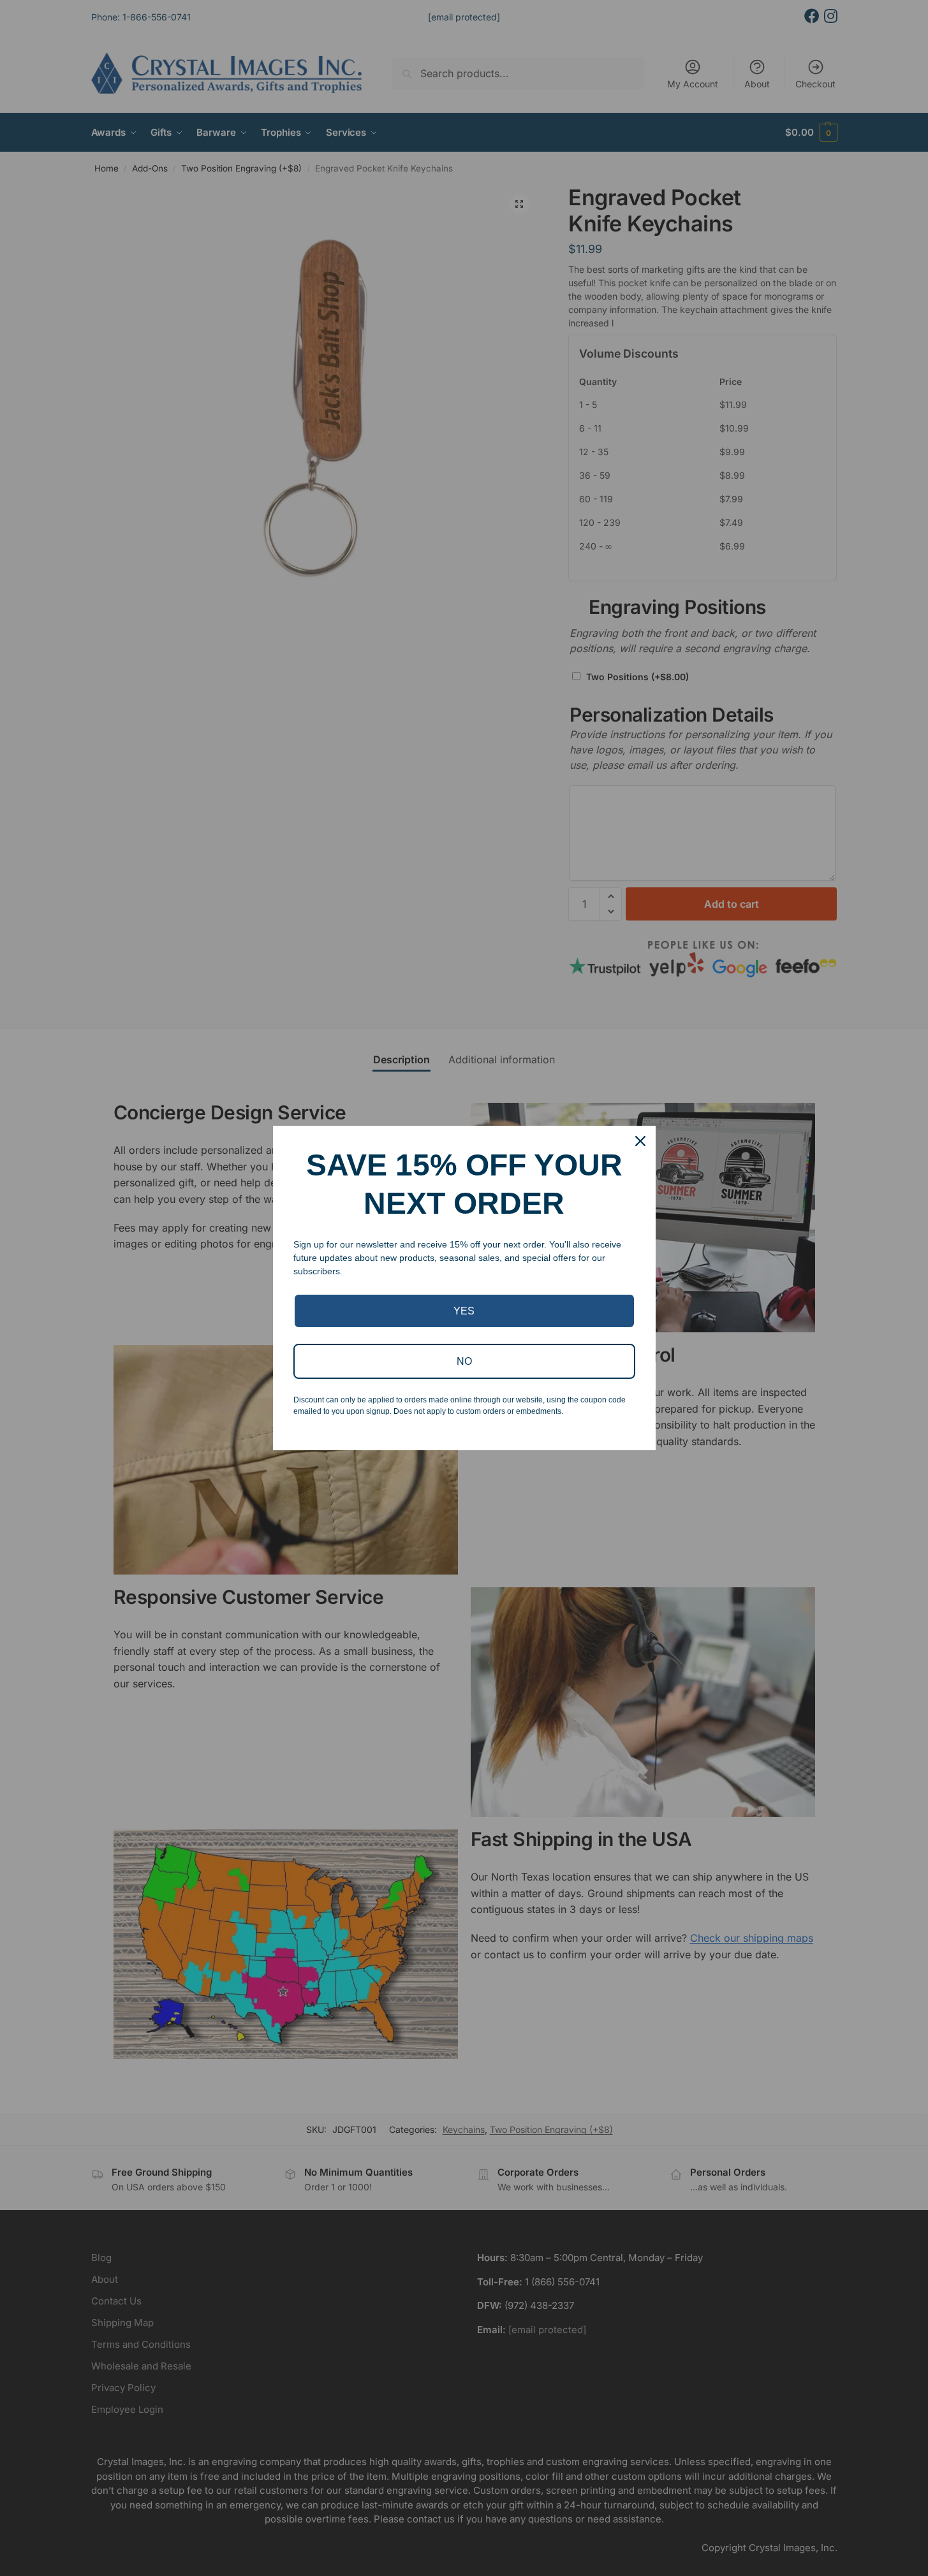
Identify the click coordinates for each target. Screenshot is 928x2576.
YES (464, 1311)
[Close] (640, 1141)
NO (464, 1361)
